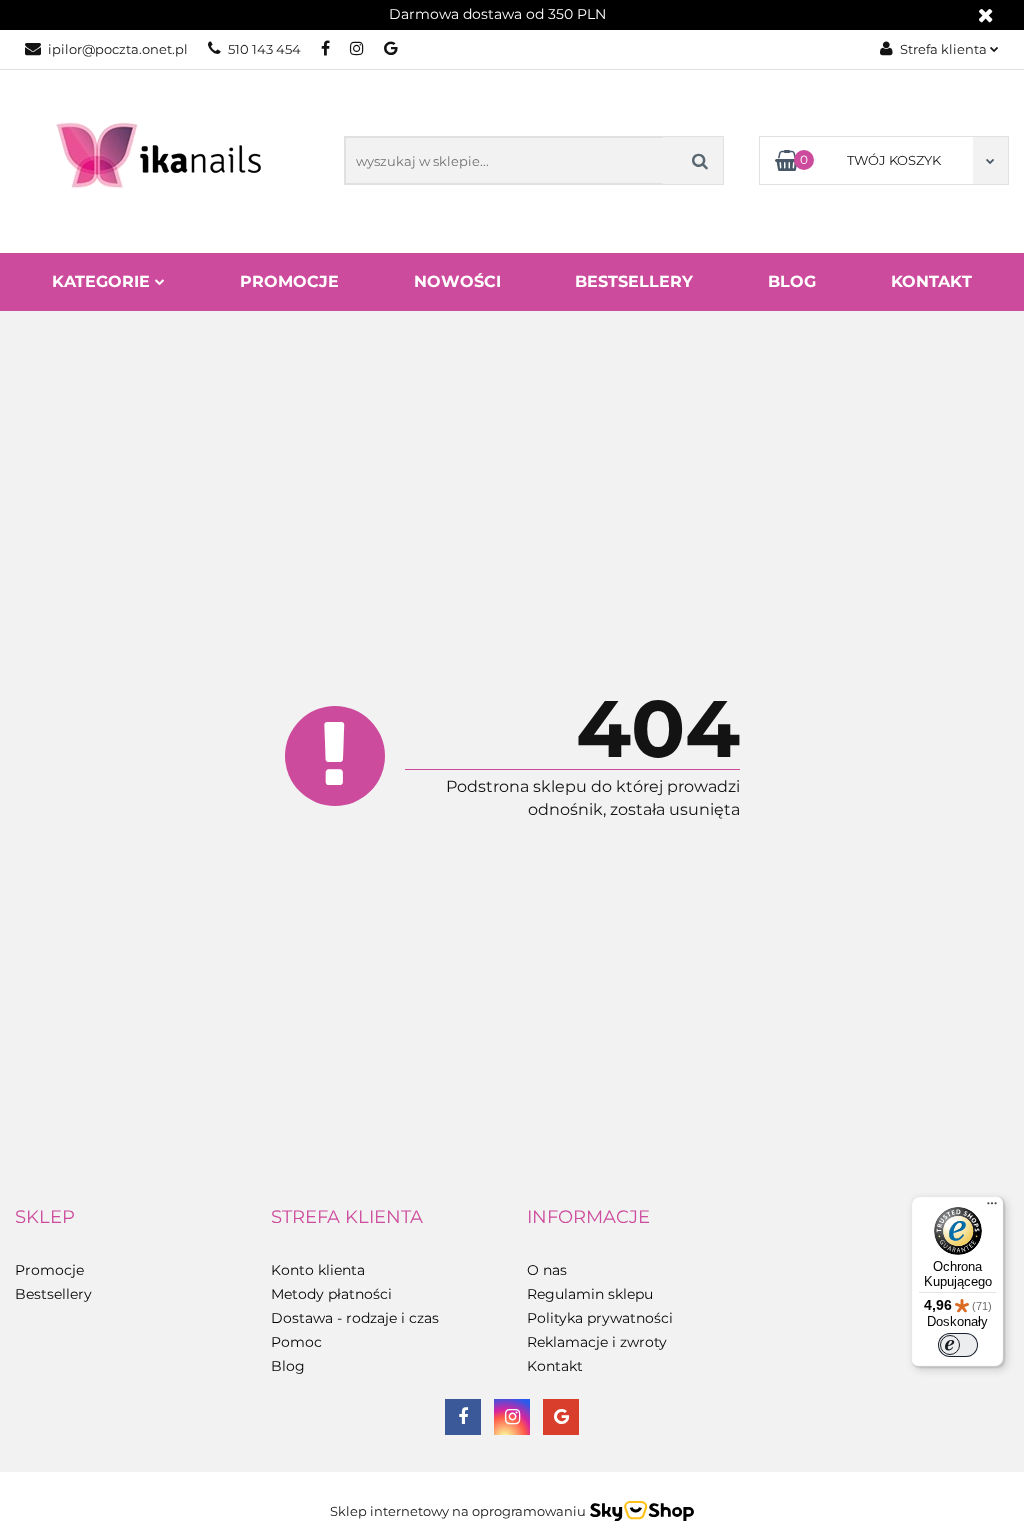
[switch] (958, 1345)
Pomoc (296, 1342)
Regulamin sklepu (590, 1294)
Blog (792, 281)
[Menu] (992, 1208)
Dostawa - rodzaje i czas (355, 1318)
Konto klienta (318, 1270)
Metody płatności (331, 1294)
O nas (547, 1270)
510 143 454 (264, 49)
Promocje (289, 281)
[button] (45, 1218)
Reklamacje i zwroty (597, 1342)
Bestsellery (634, 281)
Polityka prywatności (600, 1318)
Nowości (457, 281)
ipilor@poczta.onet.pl (118, 49)
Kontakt (931, 281)
